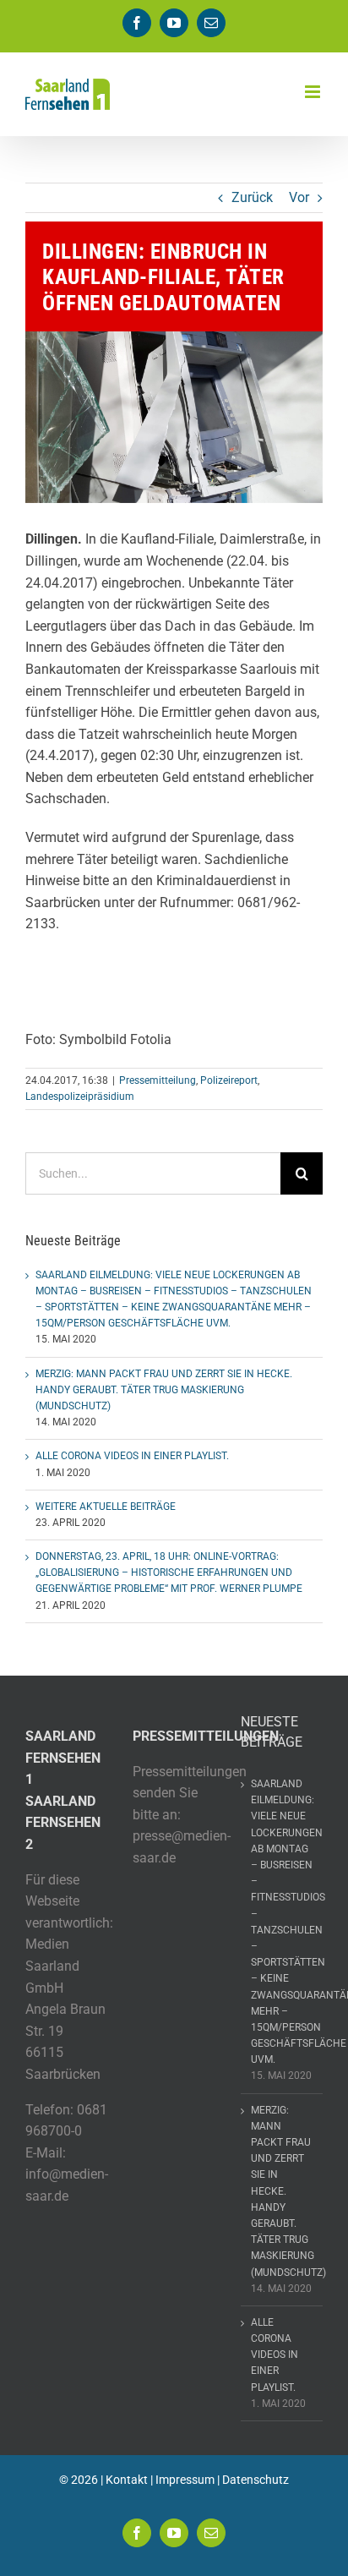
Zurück (252, 197)
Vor (299, 197)
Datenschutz (256, 2480)
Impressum (185, 2480)
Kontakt (127, 2480)
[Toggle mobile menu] (314, 92)
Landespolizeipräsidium (80, 1097)
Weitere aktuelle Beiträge (106, 1507)
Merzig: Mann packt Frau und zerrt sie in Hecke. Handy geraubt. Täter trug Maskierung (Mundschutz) (164, 1390)
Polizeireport (229, 1080)
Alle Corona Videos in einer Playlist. (132, 1456)
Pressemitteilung (158, 1080)
